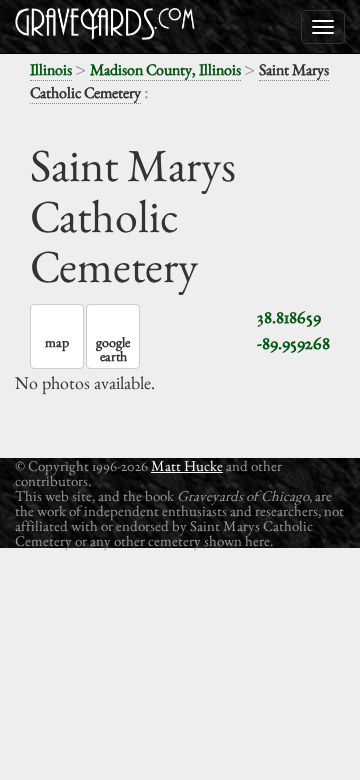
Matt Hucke (187, 465)
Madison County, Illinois (165, 69)
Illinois (51, 69)
